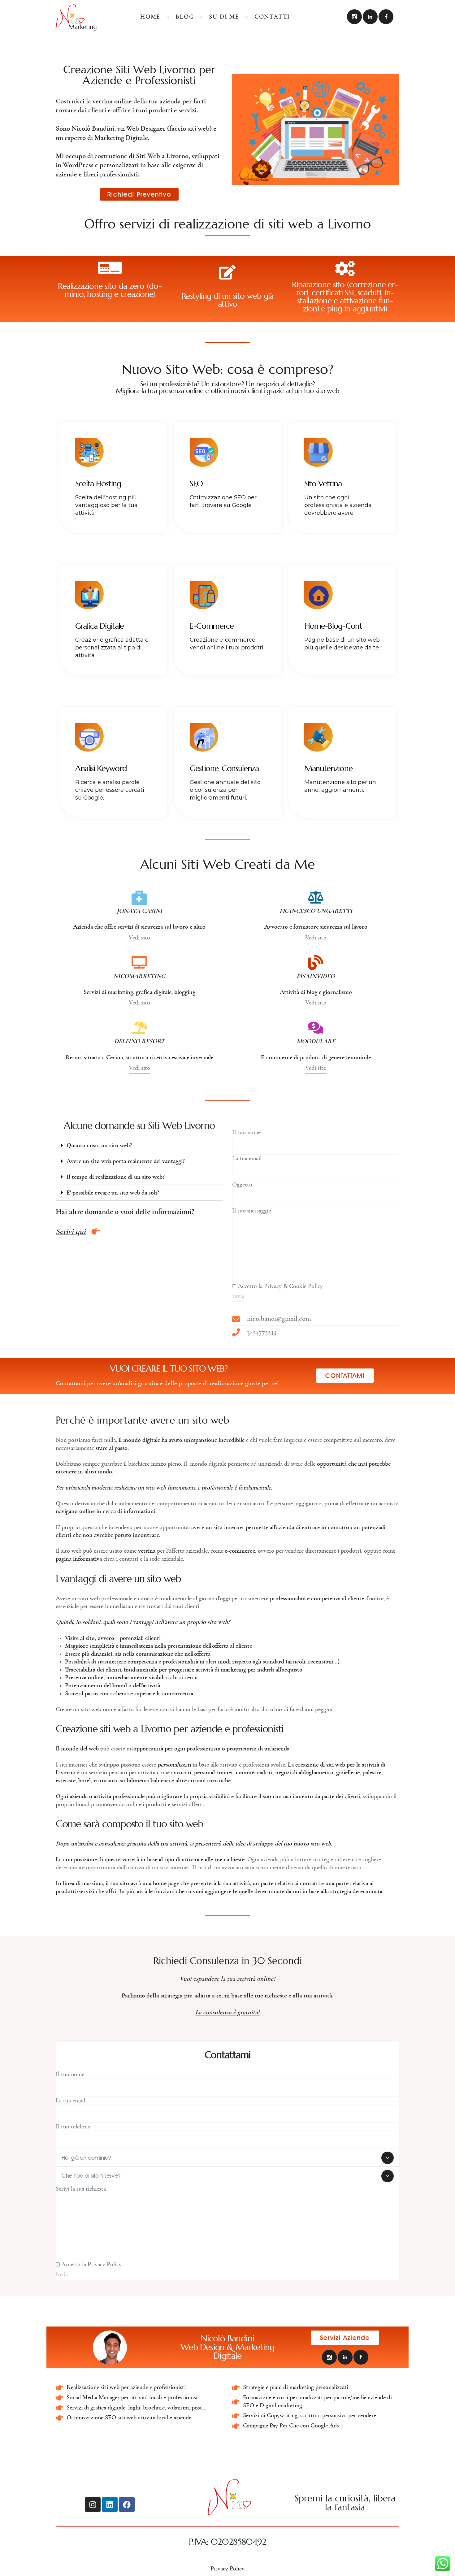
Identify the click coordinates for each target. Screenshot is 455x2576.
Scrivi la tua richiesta (81, 2189)
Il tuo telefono (73, 2127)
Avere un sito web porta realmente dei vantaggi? (126, 1161)
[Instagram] (93, 2504)
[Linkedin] (110, 2504)
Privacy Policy (227, 2569)
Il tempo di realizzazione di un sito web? (116, 1177)
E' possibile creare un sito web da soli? (113, 1193)
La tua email (247, 1158)
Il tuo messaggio (252, 1211)
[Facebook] (127, 2504)
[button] (139, 1145)
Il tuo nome (246, 1132)
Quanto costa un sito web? (99, 1145)
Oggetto (242, 1185)
